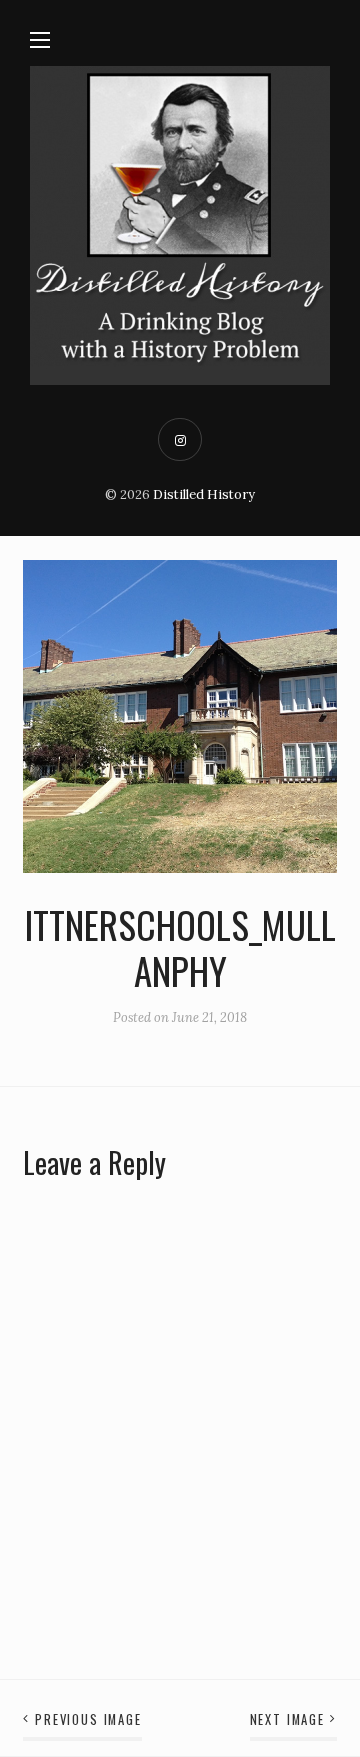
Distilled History (204, 494)
